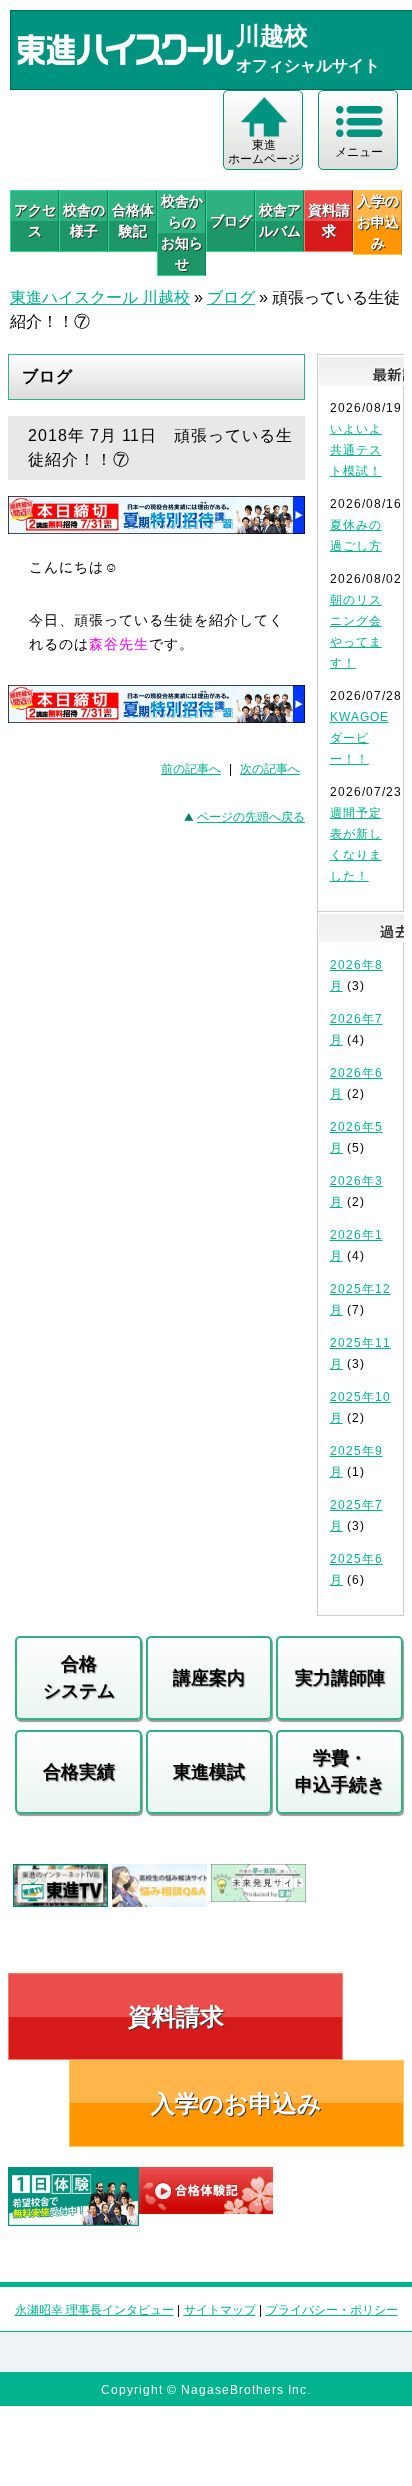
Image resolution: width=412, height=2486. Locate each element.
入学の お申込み (378, 222)
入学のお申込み (236, 2103)
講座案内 (209, 1678)
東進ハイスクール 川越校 (100, 297)
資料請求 (329, 220)
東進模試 (209, 1772)
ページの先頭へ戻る (251, 817)
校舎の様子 (84, 220)
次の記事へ (270, 769)
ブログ (231, 221)
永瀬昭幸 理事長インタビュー (94, 2310)
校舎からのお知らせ (182, 232)
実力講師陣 (340, 1678)
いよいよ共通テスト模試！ (356, 450)
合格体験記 (133, 220)
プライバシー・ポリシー (332, 2310)
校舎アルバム (280, 220)
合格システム (79, 1677)
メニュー (359, 152)
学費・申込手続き (340, 1771)
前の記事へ (191, 769)
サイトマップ (220, 2310)
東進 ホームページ (264, 152)
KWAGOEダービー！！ (359, 738)
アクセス (35, 220)
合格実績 (79, 1772)
